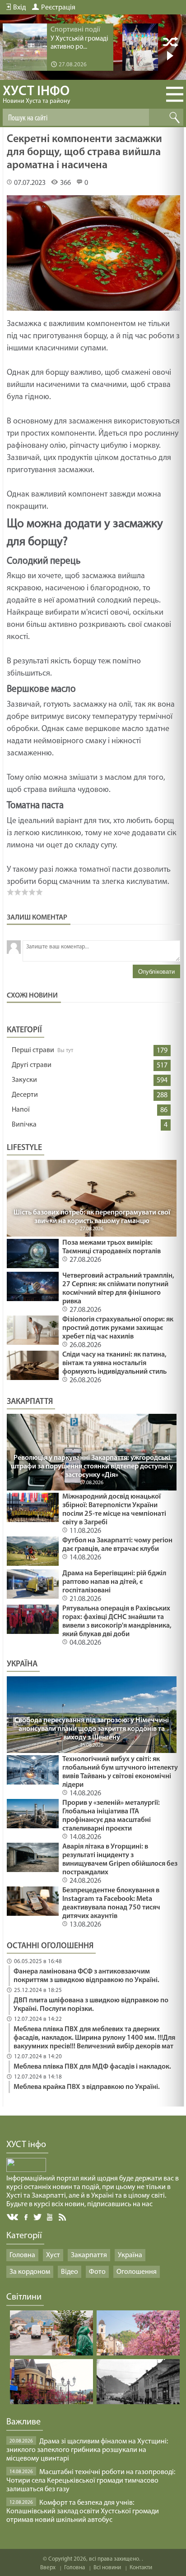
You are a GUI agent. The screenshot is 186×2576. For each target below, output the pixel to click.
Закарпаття (89, 2255)
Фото (97, 2272)
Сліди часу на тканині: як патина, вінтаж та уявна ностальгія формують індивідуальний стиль (114, 1363)
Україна (130, 2255)
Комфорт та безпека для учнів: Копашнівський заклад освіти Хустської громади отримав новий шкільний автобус (83, 2512)
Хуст (53, 2255)
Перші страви (33, 1050)
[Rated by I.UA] (26, 2170)
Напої (21, 1110)
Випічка (24, 1125)
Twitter (38, 2217)
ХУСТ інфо (37, 95)
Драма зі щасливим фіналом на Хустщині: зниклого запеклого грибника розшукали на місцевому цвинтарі (87, 2450)
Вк (13, 2217)
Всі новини (107, 2568)
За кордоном (30, 2272)
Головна (22, 2255)
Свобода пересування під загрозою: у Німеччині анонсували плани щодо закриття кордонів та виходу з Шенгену (92, 1729)
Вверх (48, 2568)
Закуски (24, 1080)
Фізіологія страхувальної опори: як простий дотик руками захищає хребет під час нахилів (118, 1328)
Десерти (25, 1095)
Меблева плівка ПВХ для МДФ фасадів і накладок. (92, 2067)
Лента (64, 2217)
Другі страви (32, 1065)
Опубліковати (156, 972)
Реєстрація (58, 8)
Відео (70, 2272)
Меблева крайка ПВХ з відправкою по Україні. (87, 2087)
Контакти (141, 2568)
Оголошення (137, 2272)
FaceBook (27, 2216)
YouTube (50, 2217)
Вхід (19, 8)
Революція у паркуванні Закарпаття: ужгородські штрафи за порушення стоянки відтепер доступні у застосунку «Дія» (92, 1467)
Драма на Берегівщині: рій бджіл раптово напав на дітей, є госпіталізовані (114, 1582)
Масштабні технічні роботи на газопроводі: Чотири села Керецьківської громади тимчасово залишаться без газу (91, 2481)
